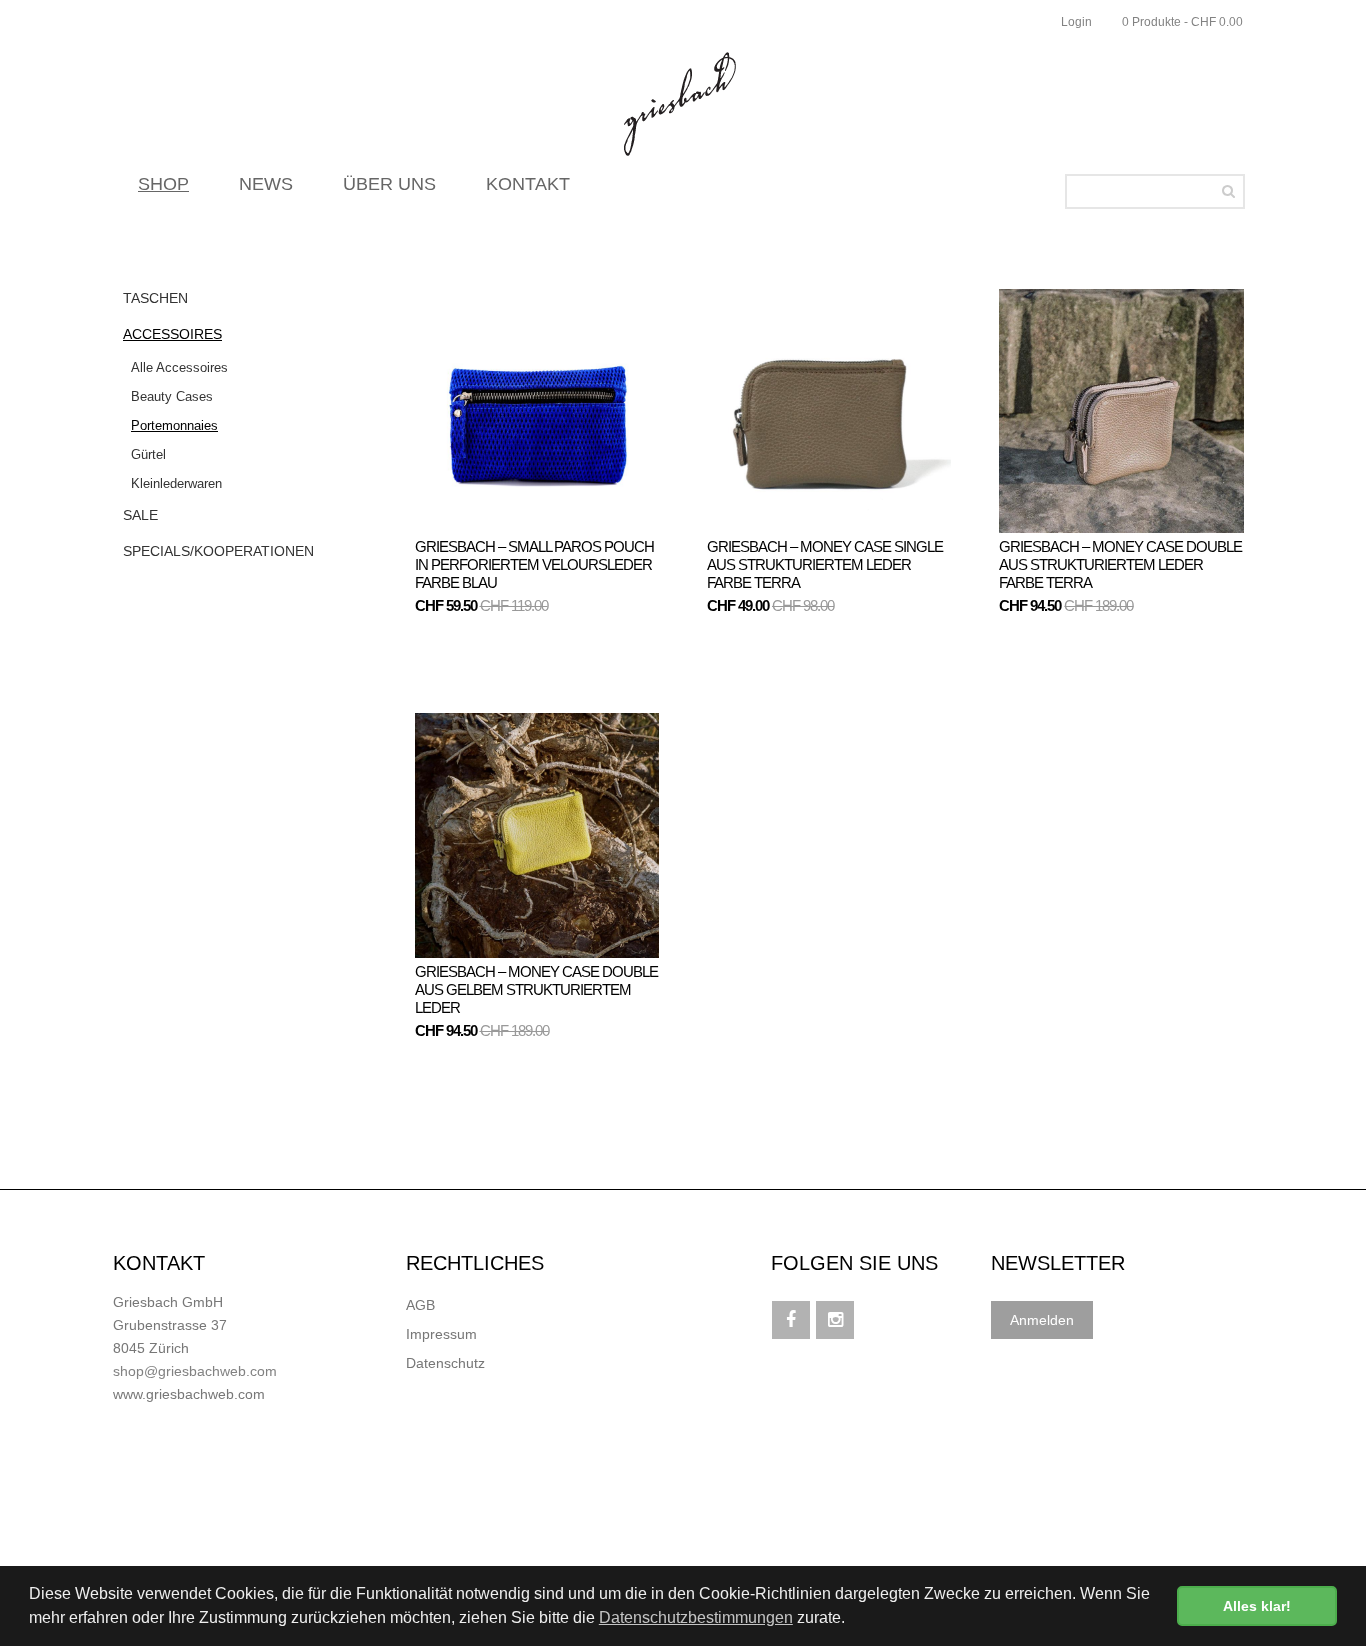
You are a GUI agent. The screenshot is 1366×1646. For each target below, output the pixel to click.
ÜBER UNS (389, 184)
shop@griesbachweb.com (195, 1371)
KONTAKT (528, 184)
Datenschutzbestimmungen (696, 1617)
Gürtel (148, 454)
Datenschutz (445, 1363)
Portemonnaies (174, 425)
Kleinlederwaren (176, 483)
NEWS (266, 184)
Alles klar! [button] (1257, 1606)
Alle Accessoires (179, 367)
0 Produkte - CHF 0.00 (1182, 22)
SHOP (163, 184)
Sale (140, 515)
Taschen (155, 298)
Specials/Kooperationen (218, 551)
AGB (420, 1305)
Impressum (441, 1334)
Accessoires (172, 334)
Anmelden (1042, 1320)
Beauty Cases (172, 396)
